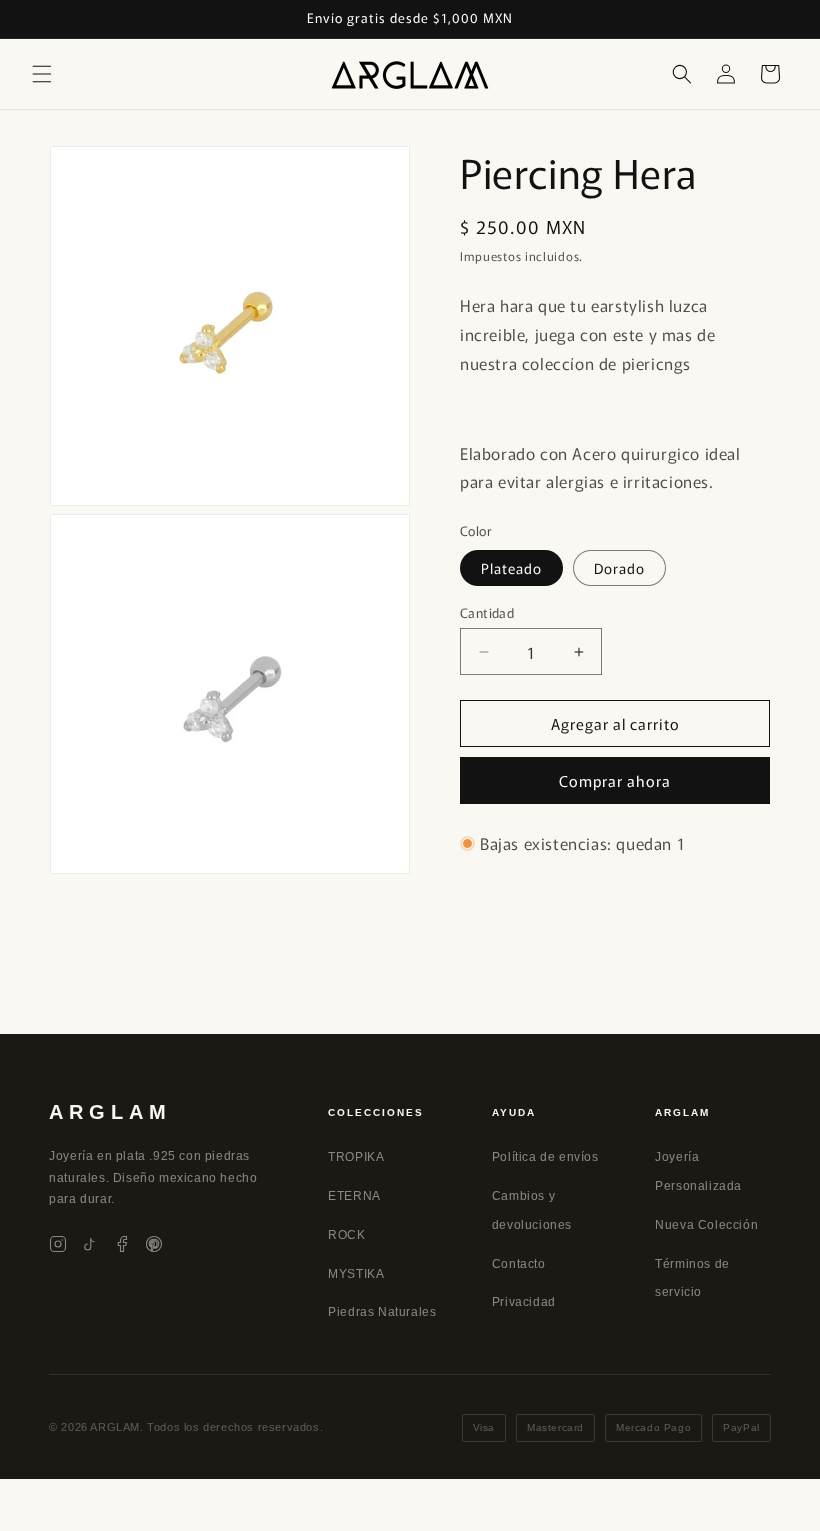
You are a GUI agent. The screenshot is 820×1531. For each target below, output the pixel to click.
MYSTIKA (356, 1274)
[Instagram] (58, 1244)
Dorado (619, 568)
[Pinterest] (154, 1244)
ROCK (346, 1235)
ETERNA (354, 1196)
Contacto (519, 1264)
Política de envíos (545, 1157)
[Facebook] (122, 1244)
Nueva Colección (706, 1225)
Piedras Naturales (382, 1312)
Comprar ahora (615, 780)
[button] (42, 74)
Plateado (511, 568)
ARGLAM (110, 1112)
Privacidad (524, 1302)
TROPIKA (356, 1157)
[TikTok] (90, 1244)
